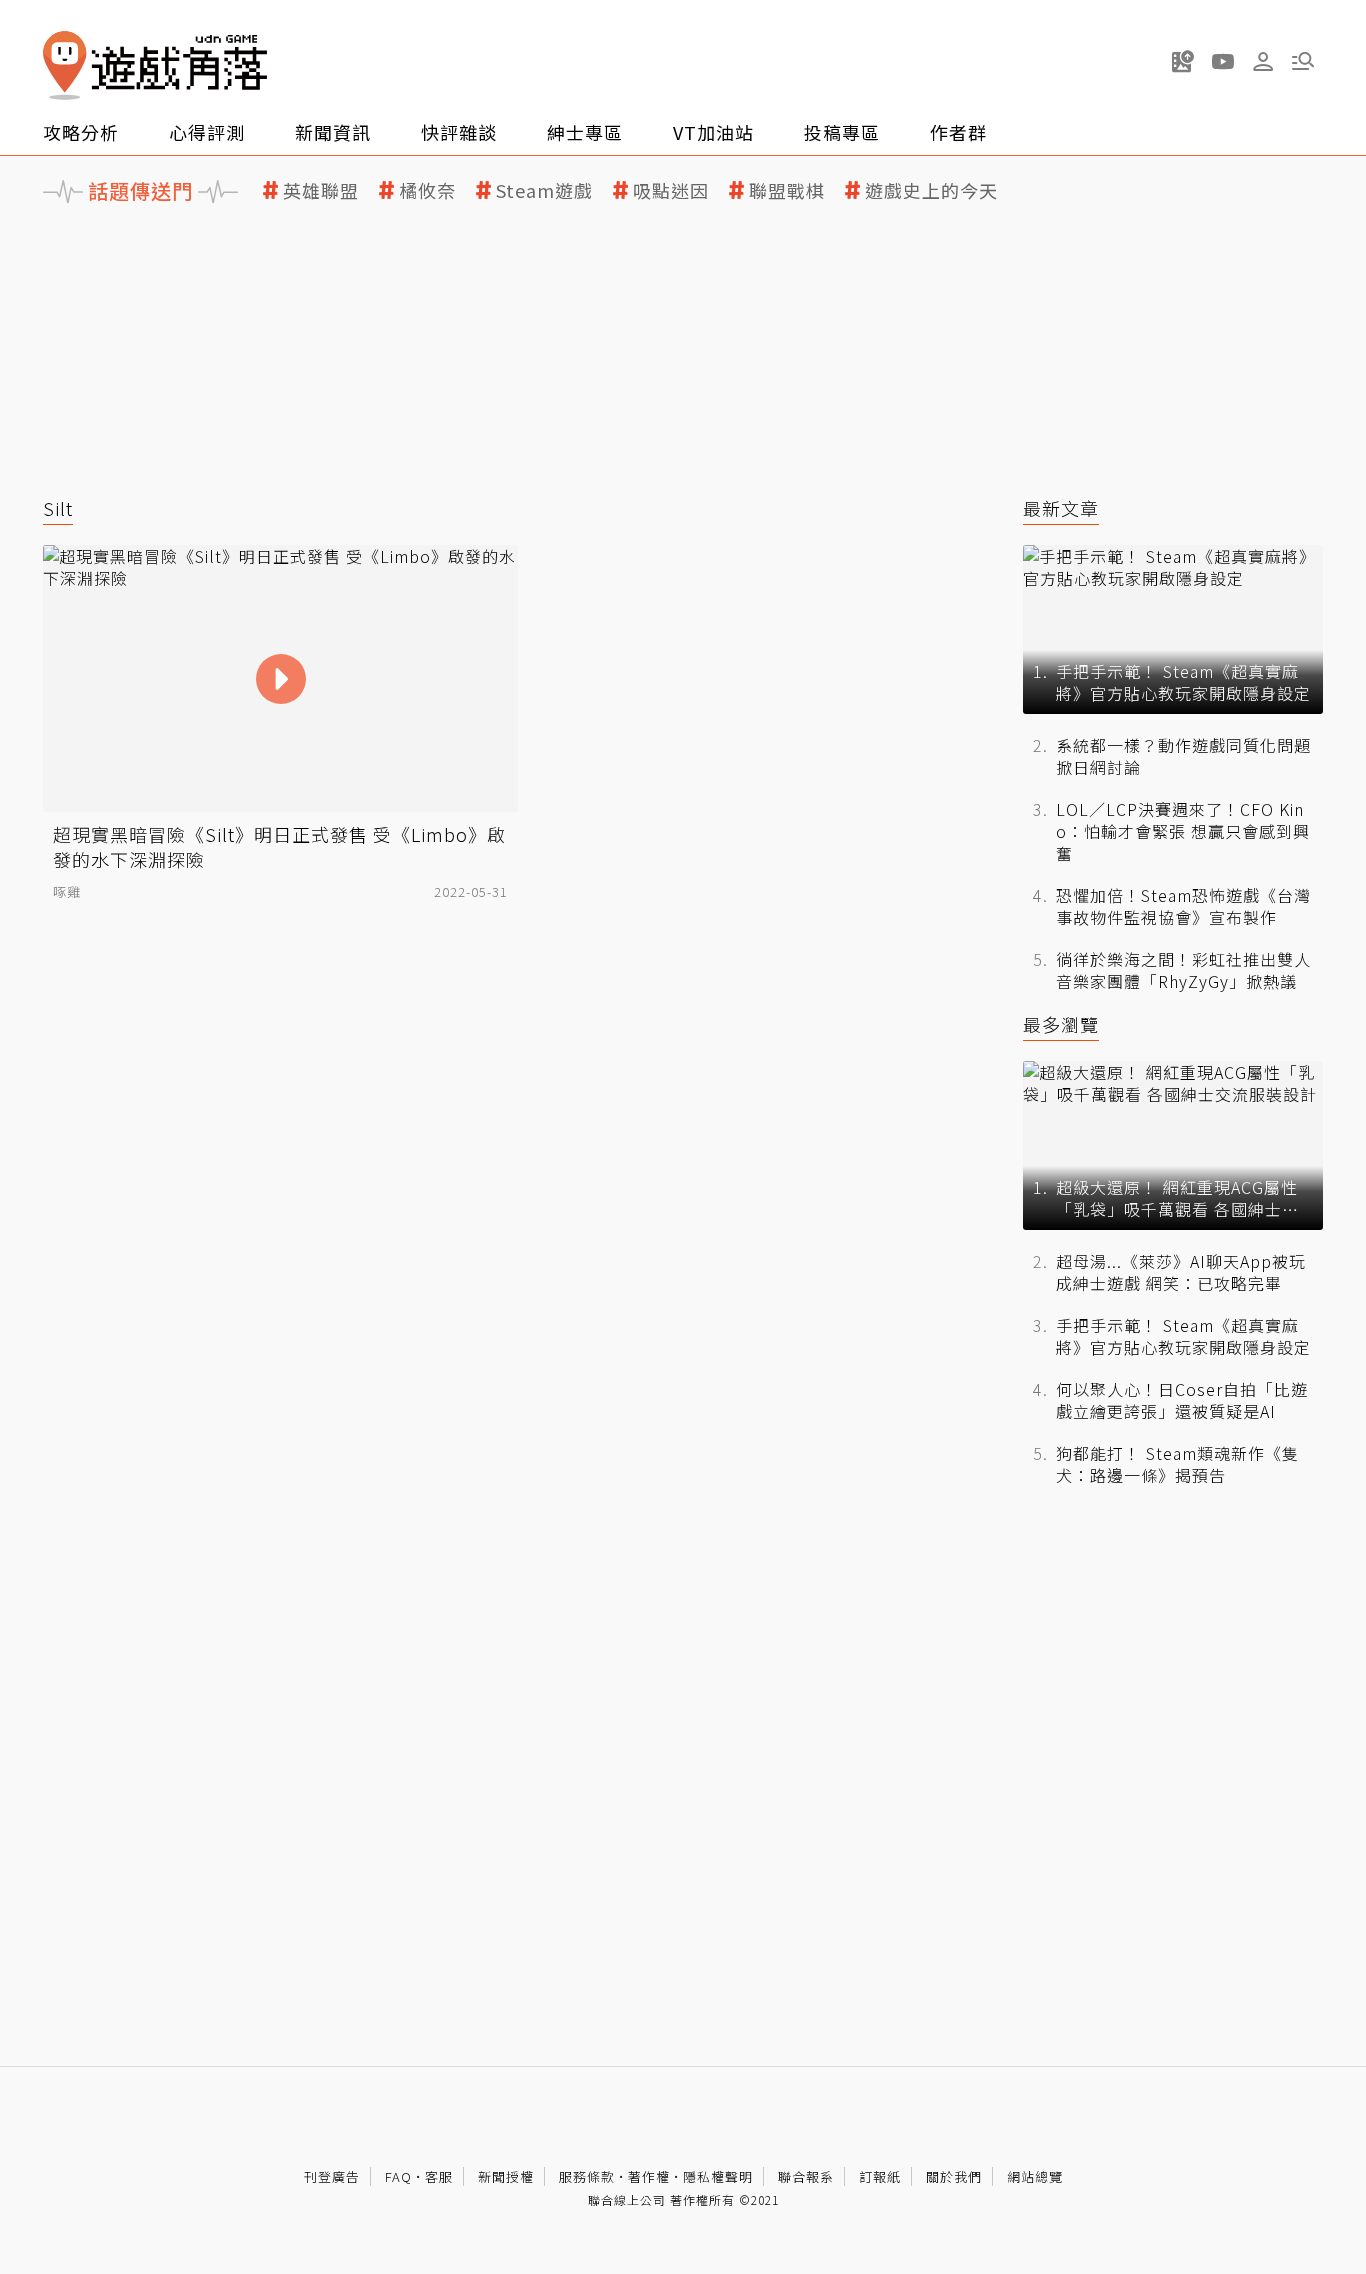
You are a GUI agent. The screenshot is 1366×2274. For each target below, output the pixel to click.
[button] (1303, 61)
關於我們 (954, 2176)
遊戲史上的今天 (931, 190)
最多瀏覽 (1061, 1024)
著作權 (649, 2176)
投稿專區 (842, 132)
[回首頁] (155, 65)
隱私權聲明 (718, 2176)
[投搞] (1183, 61)
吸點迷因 (671, 190)
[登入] (1263, 62)
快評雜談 (459, 132)
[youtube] (1223, 61)
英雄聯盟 (321, 190)
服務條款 (587, 2176)
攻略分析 (81, 132)
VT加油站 (713, 132)
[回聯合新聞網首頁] (65, 65)
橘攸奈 (427, 190)
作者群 (958, 132)
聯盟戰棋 (787, 190)
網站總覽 (1035, 2176)
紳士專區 (585, 132)
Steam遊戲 (544, 190)
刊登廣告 (332, 2176)
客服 (439, 2176)
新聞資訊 (333, 132)
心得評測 (207, 132)
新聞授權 (506, 2176)
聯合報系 (806, 2176)
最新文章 (1061, 508)
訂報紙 (880, 2176)
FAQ (398, 2176)
